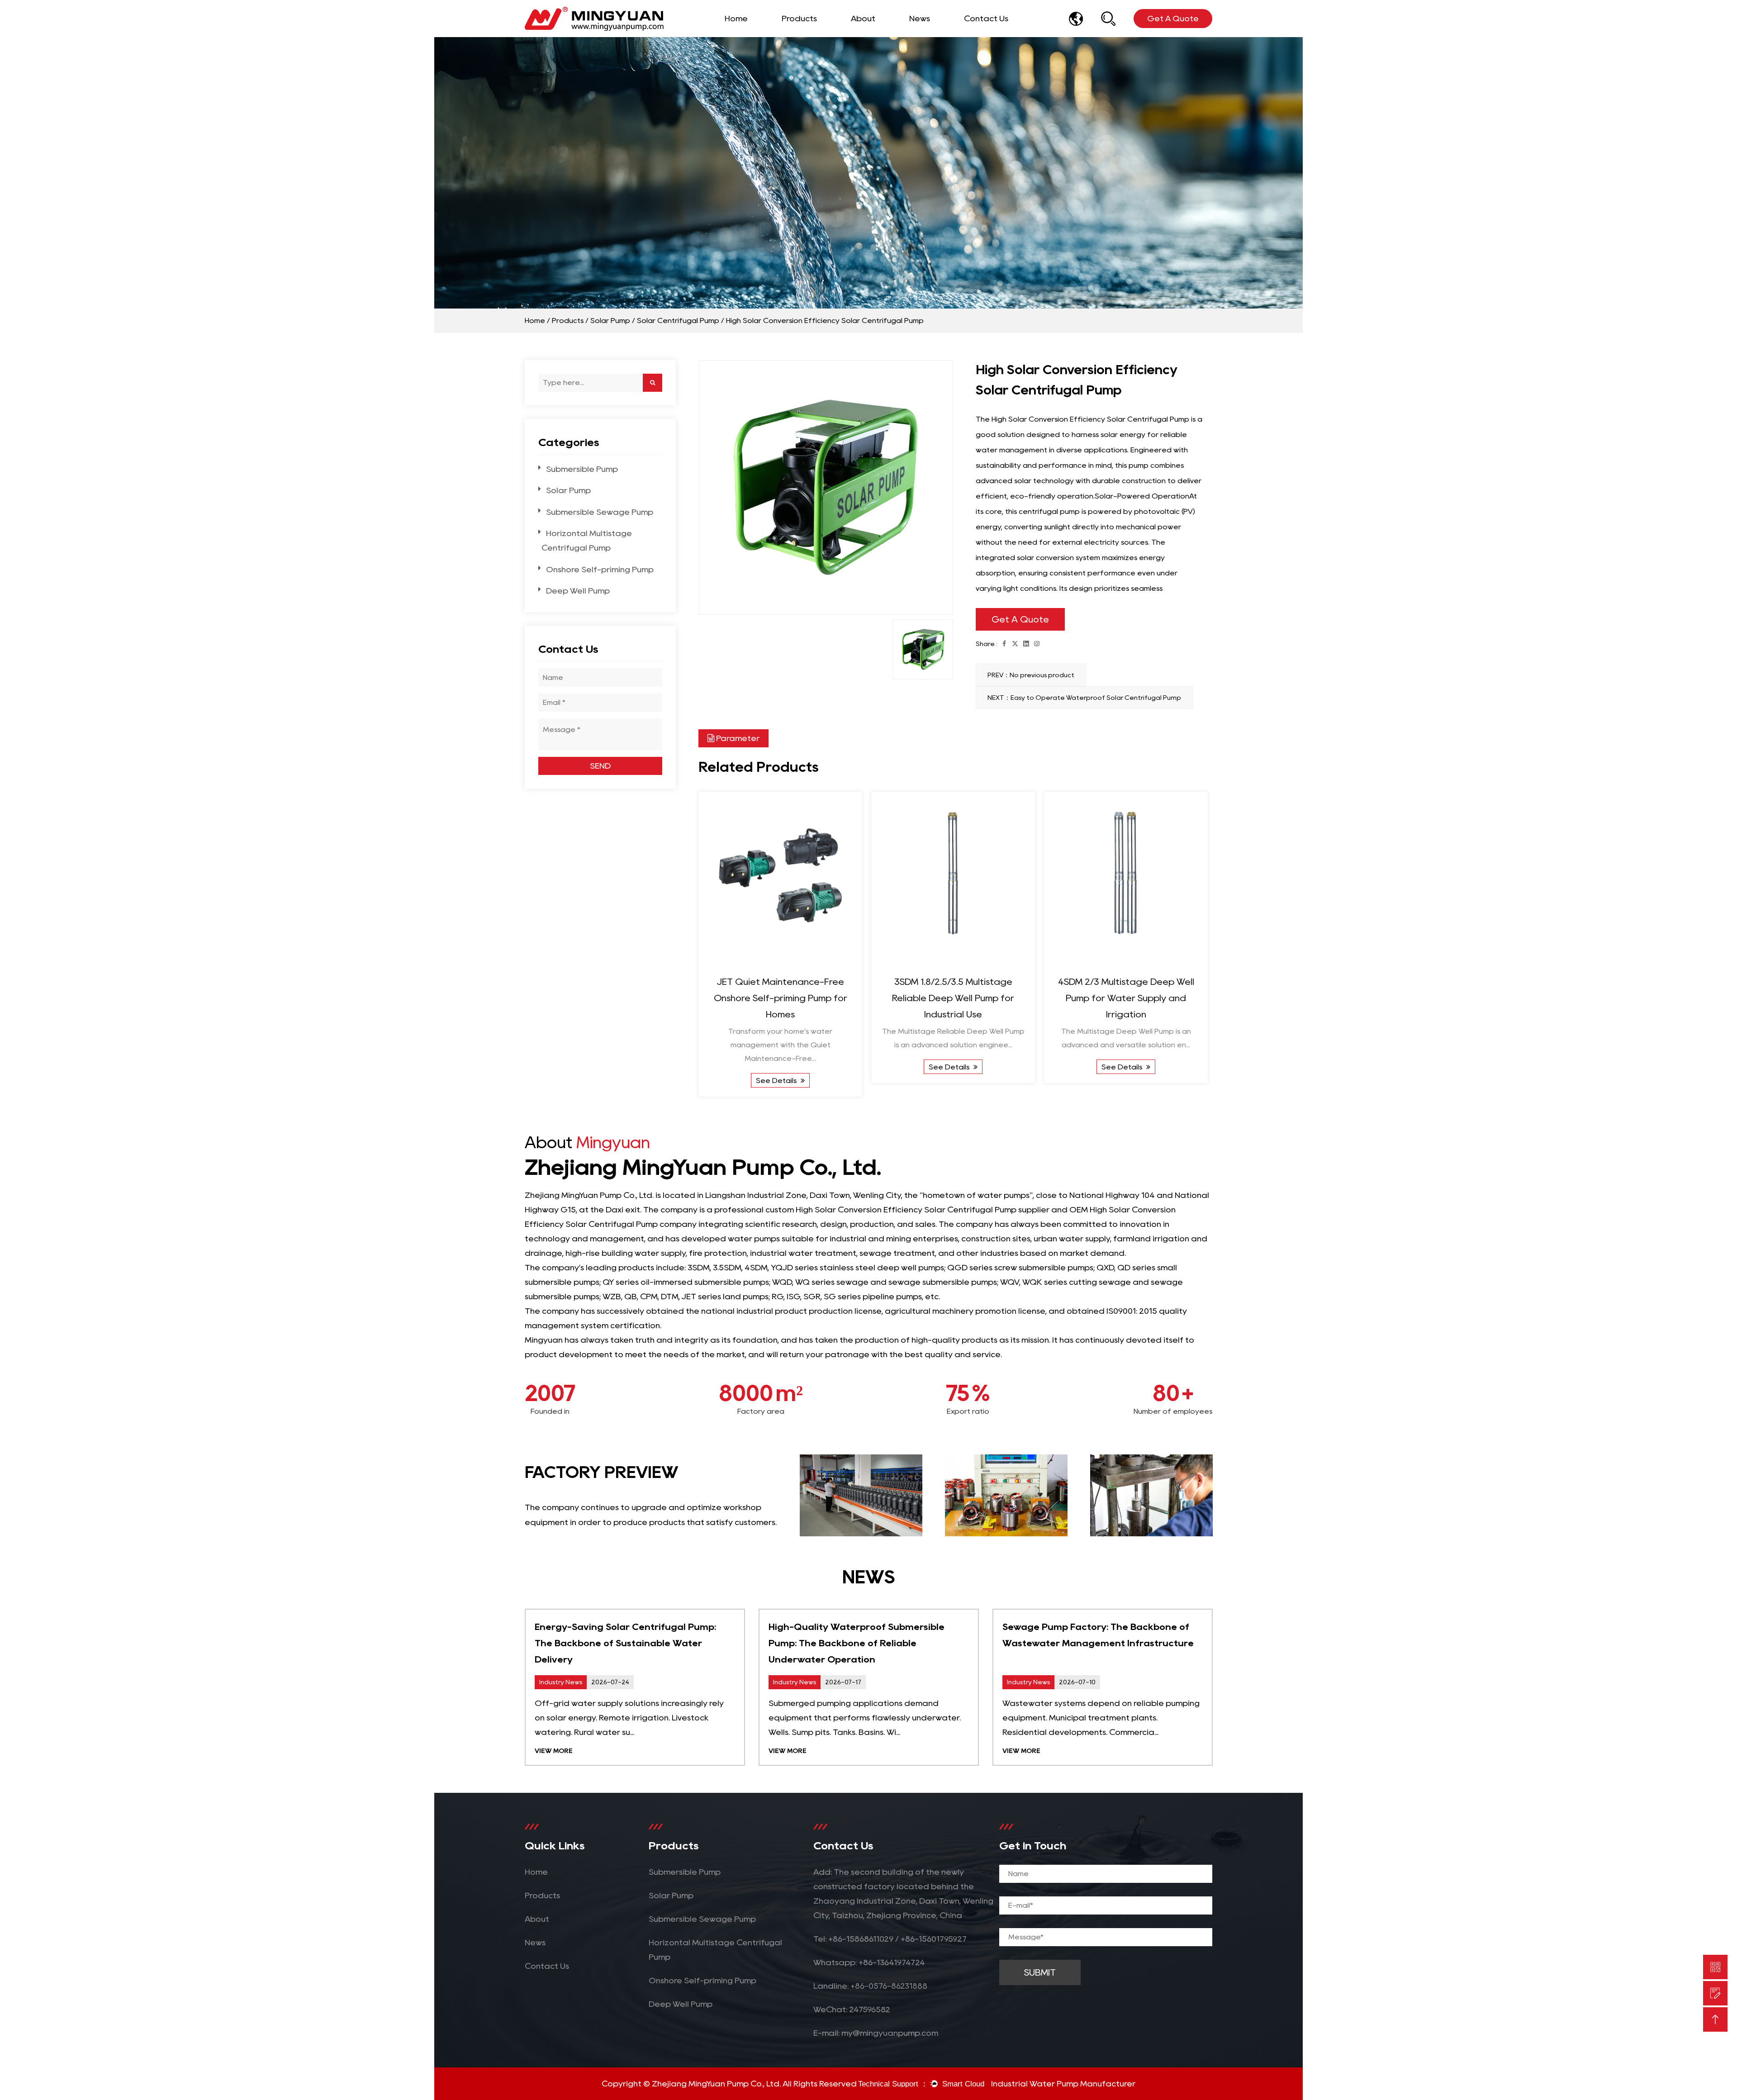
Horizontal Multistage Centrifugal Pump (843, 33)
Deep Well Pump (578, 591)
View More (554, 1751)
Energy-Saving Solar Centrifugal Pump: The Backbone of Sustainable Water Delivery (625, 1643)
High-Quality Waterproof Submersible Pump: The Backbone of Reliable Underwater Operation (857, 1643)
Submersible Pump (582, 469)
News (920, 19)
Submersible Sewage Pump (846, 34)
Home (736, 19)
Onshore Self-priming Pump (600, 570)
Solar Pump (610, 321)
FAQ (885, 35)
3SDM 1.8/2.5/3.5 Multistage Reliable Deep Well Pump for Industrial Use (953, 998)
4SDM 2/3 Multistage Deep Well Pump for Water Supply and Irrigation (1126, 998)
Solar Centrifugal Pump (678, 321)
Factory (867, 36)
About (863, 19)
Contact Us (986, 19)
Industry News (943, 35)
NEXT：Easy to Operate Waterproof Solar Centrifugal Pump (1084, 698)
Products (799, 19)
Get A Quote (1020, 619)
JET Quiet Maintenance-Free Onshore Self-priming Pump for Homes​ (781, 998)
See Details (777, 1081)
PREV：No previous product (1031, 675)
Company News (938, 36)
